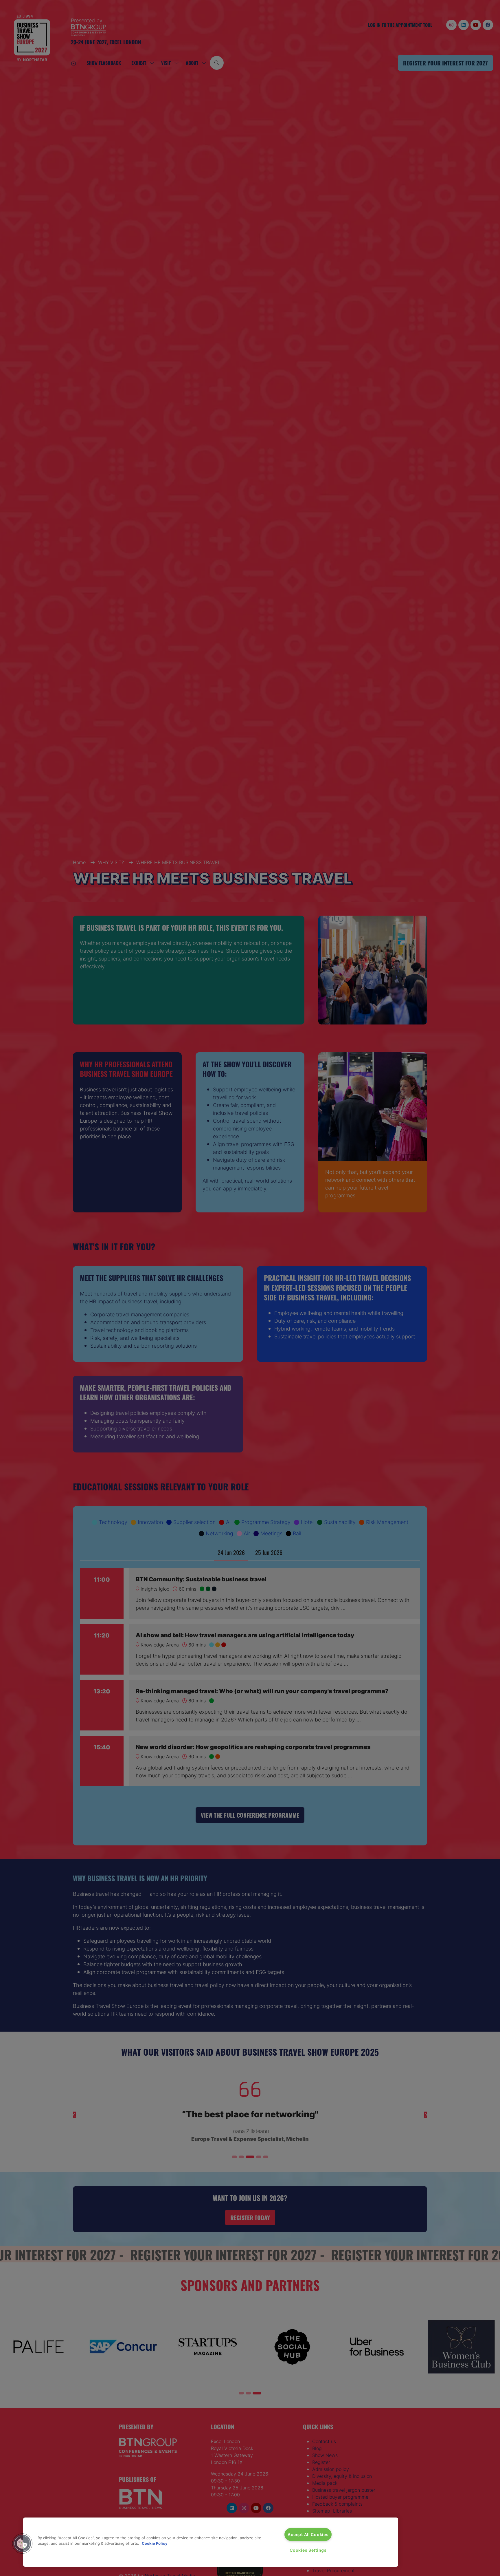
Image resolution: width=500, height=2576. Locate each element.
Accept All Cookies (308, 2534)
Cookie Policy (155, 2543)
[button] (22, 2544)
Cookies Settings (308, 2550)
